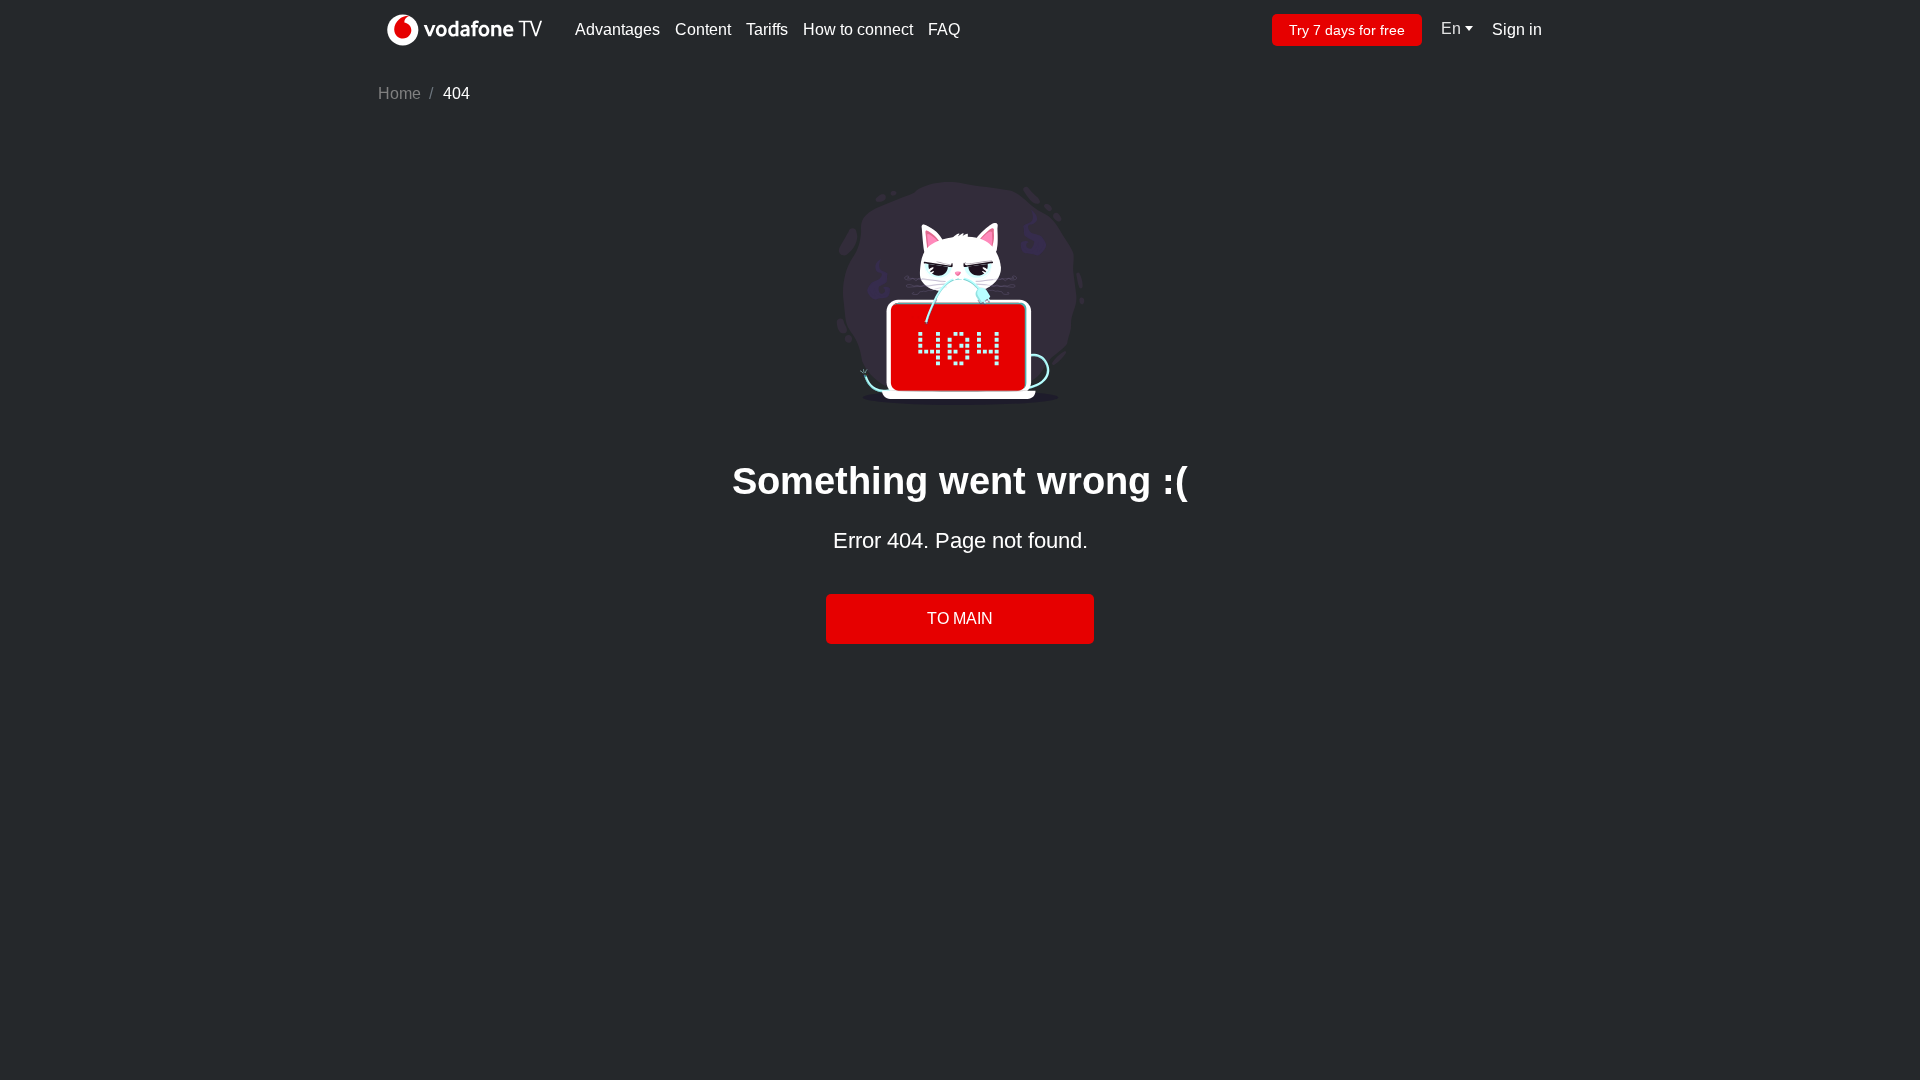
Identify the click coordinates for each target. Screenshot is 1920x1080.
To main (960, 618)
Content (703, 29)
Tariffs (767, 29)
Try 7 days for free (1347, 30)
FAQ (944, 29)
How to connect (858, 29)
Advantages (617, 29)
